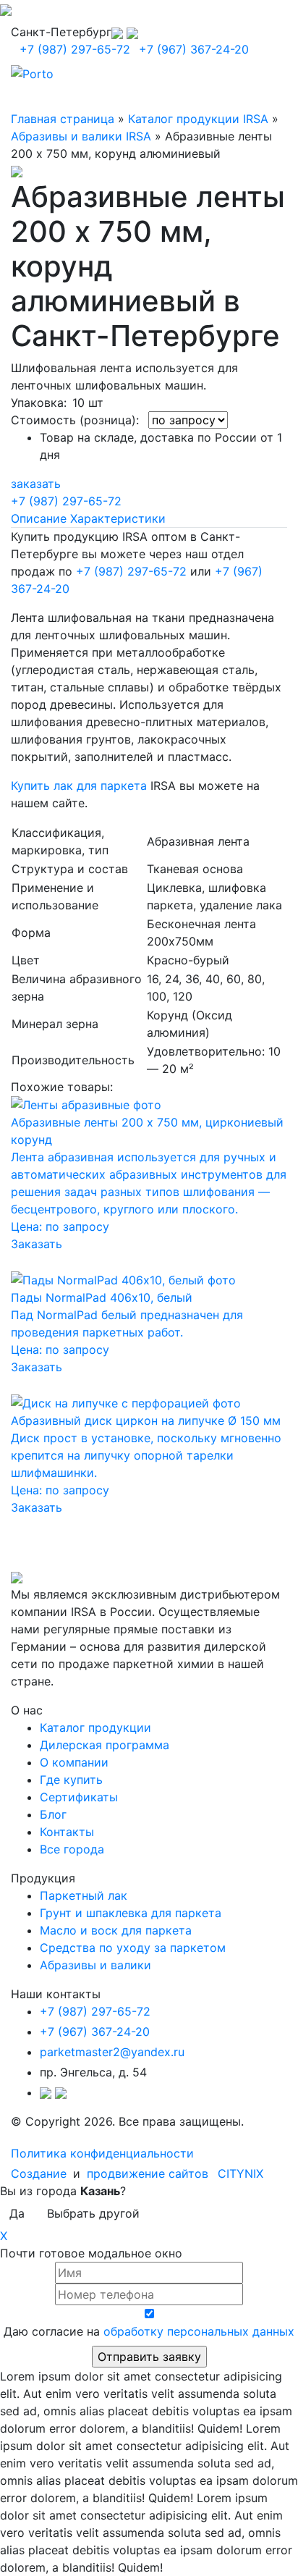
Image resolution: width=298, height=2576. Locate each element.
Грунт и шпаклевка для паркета (131, 1913)
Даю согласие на (149, 2331)
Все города (72, 1849)
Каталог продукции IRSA (198, 119)
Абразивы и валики (95, 1965)
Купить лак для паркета (79, 786)
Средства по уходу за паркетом (133, 1948)
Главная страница (63, 119)
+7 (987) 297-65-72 (75, 49)
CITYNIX (240, 2173)
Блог (53, 1814)
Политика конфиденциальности (102, 2153)
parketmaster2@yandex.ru (112, 2052)
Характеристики (118, 518)
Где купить (71, 1780)
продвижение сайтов (148, 2173)
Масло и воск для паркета (116, 1930)
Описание (39, 518)
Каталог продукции (95, 1727)
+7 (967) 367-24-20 (194, 49)
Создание (41, 2173)
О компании (74, 1762)
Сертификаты (79, 1797)
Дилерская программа (105, 1745)
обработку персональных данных (199, 2331)
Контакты (67, 1832)
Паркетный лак (84, 1895)
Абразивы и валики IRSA (81, 136)
